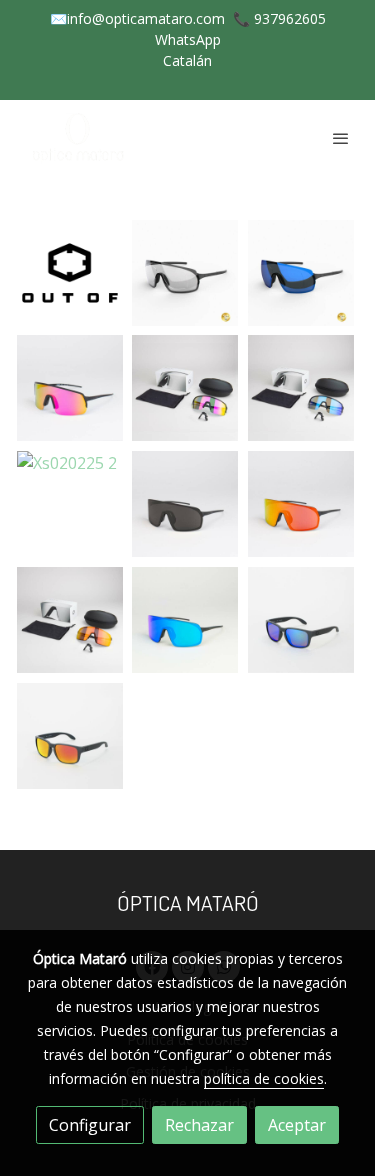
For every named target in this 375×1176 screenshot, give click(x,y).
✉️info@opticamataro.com (137, 18)
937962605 (290, 18)
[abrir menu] (341, 138)
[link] (80, 137)
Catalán (187, 60)
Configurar (90, 1125)
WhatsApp (188, 39)
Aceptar (297, 1125)
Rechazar (199, 1125)
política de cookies (264, 1078)
